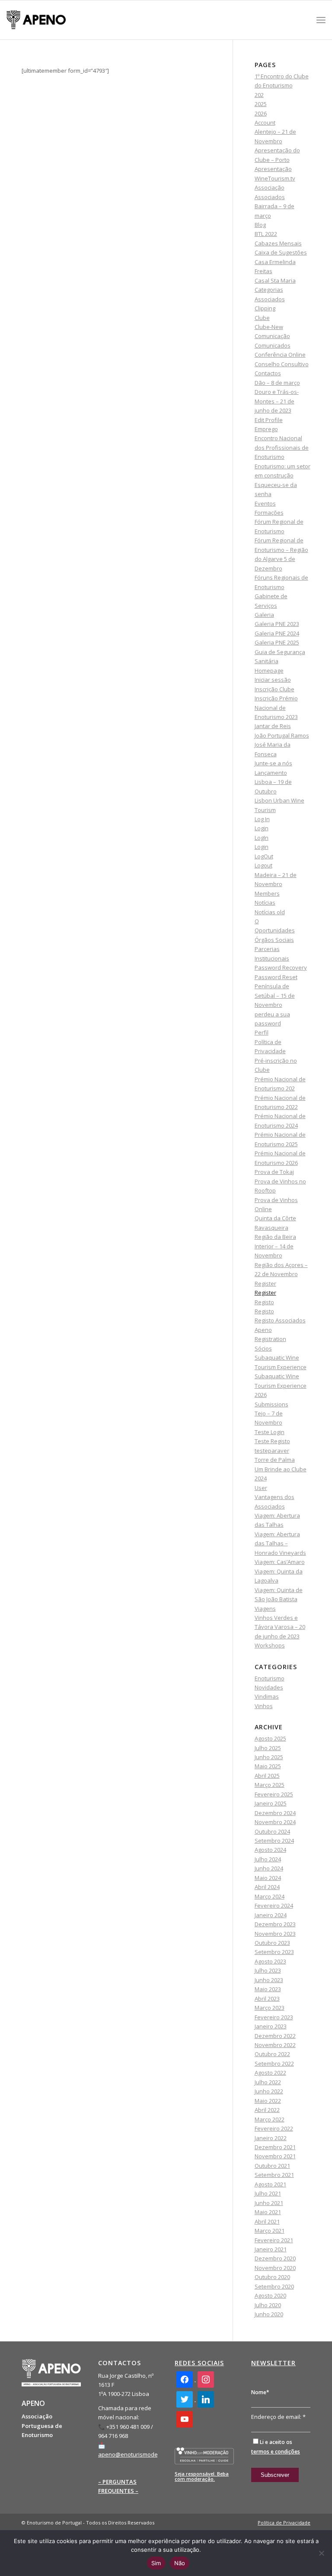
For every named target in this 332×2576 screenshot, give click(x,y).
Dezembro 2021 (275, 2147)
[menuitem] (282, 2523)
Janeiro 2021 (271, 2249)
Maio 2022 (268, 2101)
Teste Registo (272, 1441)
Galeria (264, 615)
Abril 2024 (267, 1887)
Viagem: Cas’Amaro (280, 1562)
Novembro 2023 (275, 1934)
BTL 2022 (266, 234)
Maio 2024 (268, 1878)
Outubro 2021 (272, 2166)
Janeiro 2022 (271, 2138)
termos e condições (276, 2452)
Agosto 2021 (270, 2184)
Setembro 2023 (274, 1952)
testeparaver (272, 1451)
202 (259, 95)
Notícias (265, 903)
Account (265, 123)
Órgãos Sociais (274, 940)
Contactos (268, 373)
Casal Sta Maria (275, 280)
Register (265, 1283)
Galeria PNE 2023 (277, 624)
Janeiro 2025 (271, 1803)
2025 (261, 104)
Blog (260, 225)
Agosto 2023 (270, 1961)
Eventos (265, 503)
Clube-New (269, 327)
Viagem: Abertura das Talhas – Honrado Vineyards (280, 1543)
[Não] (321, 2553)
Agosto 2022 (270, 2073)
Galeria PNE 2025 (277, 642)
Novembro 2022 (275, 2045)
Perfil (262, 1032)
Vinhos (264, 1706)
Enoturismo (270, 1678)
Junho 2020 (269, 2314)
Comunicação (272, 336)
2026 (261, 113)
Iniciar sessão (273, 680)
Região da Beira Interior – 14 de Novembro (275, 1246)
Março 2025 (270, 1785)
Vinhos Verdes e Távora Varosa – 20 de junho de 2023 (280, 1627)
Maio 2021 (268, 2212)
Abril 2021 (267, 2221)
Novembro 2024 (275, 1822)
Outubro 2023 (272, 1943)
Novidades (269, 1687)
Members (267, 893)
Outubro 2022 (272, 2054)
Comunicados (273, 345)
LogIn (262, 838)
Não (180, 2563)
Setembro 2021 (274, 2175)
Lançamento (271, 773)
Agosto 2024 (270, 1850)
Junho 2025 (269, 1757)
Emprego (266, 429)
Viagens (265, 1609)
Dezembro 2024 (275, 1813)
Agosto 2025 (270, 1738)
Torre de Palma (275, 1460)
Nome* (260, 2392)
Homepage (269, 671)
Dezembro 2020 (275, 2258)
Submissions (271, 1404)
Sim (156, 2563)
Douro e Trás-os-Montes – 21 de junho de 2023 (277, 401)
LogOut (264, 856)
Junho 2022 (269, 2091)
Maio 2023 (268, 1989)
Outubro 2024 (272, 1831)
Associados (270, 197)
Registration (270, 1339)
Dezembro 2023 (275, 1924)
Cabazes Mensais (278, 243)
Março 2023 (270, 2008)
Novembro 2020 (275, 2268)
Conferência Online (280, 355)
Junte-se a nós (273, 763)
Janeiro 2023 (271, 2026)
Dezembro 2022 (275, 2036)
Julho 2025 (268, 1748)
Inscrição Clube (275, 689)
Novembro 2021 (275, 2156)
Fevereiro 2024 (274, 1905)
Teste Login (270, 1432)
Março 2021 (270, 2231)
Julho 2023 (268, 1970)
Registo (264, 1302)
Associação (270, 187)
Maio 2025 (268, 1766)
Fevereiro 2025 (274, 1794)
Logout (263, 865)
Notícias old (270, 912)
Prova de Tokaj (274, 1172)
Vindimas (267, 1696)
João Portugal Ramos (282, 735)
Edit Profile (269, 420)
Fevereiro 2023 (274, 2017)
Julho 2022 (268, 2082)
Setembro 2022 (274, 2063)
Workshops (270, 1645)
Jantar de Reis (273, 726)
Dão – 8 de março (277, 383)
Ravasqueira (271, 1228)
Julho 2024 (268, 1859)
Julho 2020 (268, 2305)
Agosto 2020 (270, 2296)
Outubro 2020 (272, 2277)
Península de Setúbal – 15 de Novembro (275, 995)
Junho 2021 (269, 2203)
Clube (262, 318)
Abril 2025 (267, 1776)
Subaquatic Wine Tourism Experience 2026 (281, 1385)
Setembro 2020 (274, 2286)
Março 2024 (270, 1896)
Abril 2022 (267, 2110)
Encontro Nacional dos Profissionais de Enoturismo (282, 447)
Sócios (263, 1348)
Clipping (265, 308)
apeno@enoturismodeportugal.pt (142, 2454)
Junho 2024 (269, 1868)
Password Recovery (281, 967)
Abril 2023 (267, 1999)
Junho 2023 (269, 1980)
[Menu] (321, 20)
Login (262, 828)
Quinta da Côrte (275, 1218)
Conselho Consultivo (282, 364)
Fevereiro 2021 (274, 2240)
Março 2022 (270, 2119)
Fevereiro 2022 (274, 2128)
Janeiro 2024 (271, 1915)
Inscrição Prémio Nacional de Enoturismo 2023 (276, 708)
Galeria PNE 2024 (277, 633)
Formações (269, 513)
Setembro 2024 (274, 1841)
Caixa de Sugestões (281, 252)
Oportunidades (275, 930)
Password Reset (276, 977)
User (261, 1488)
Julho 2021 (268, 2193)
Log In (262, 819)
